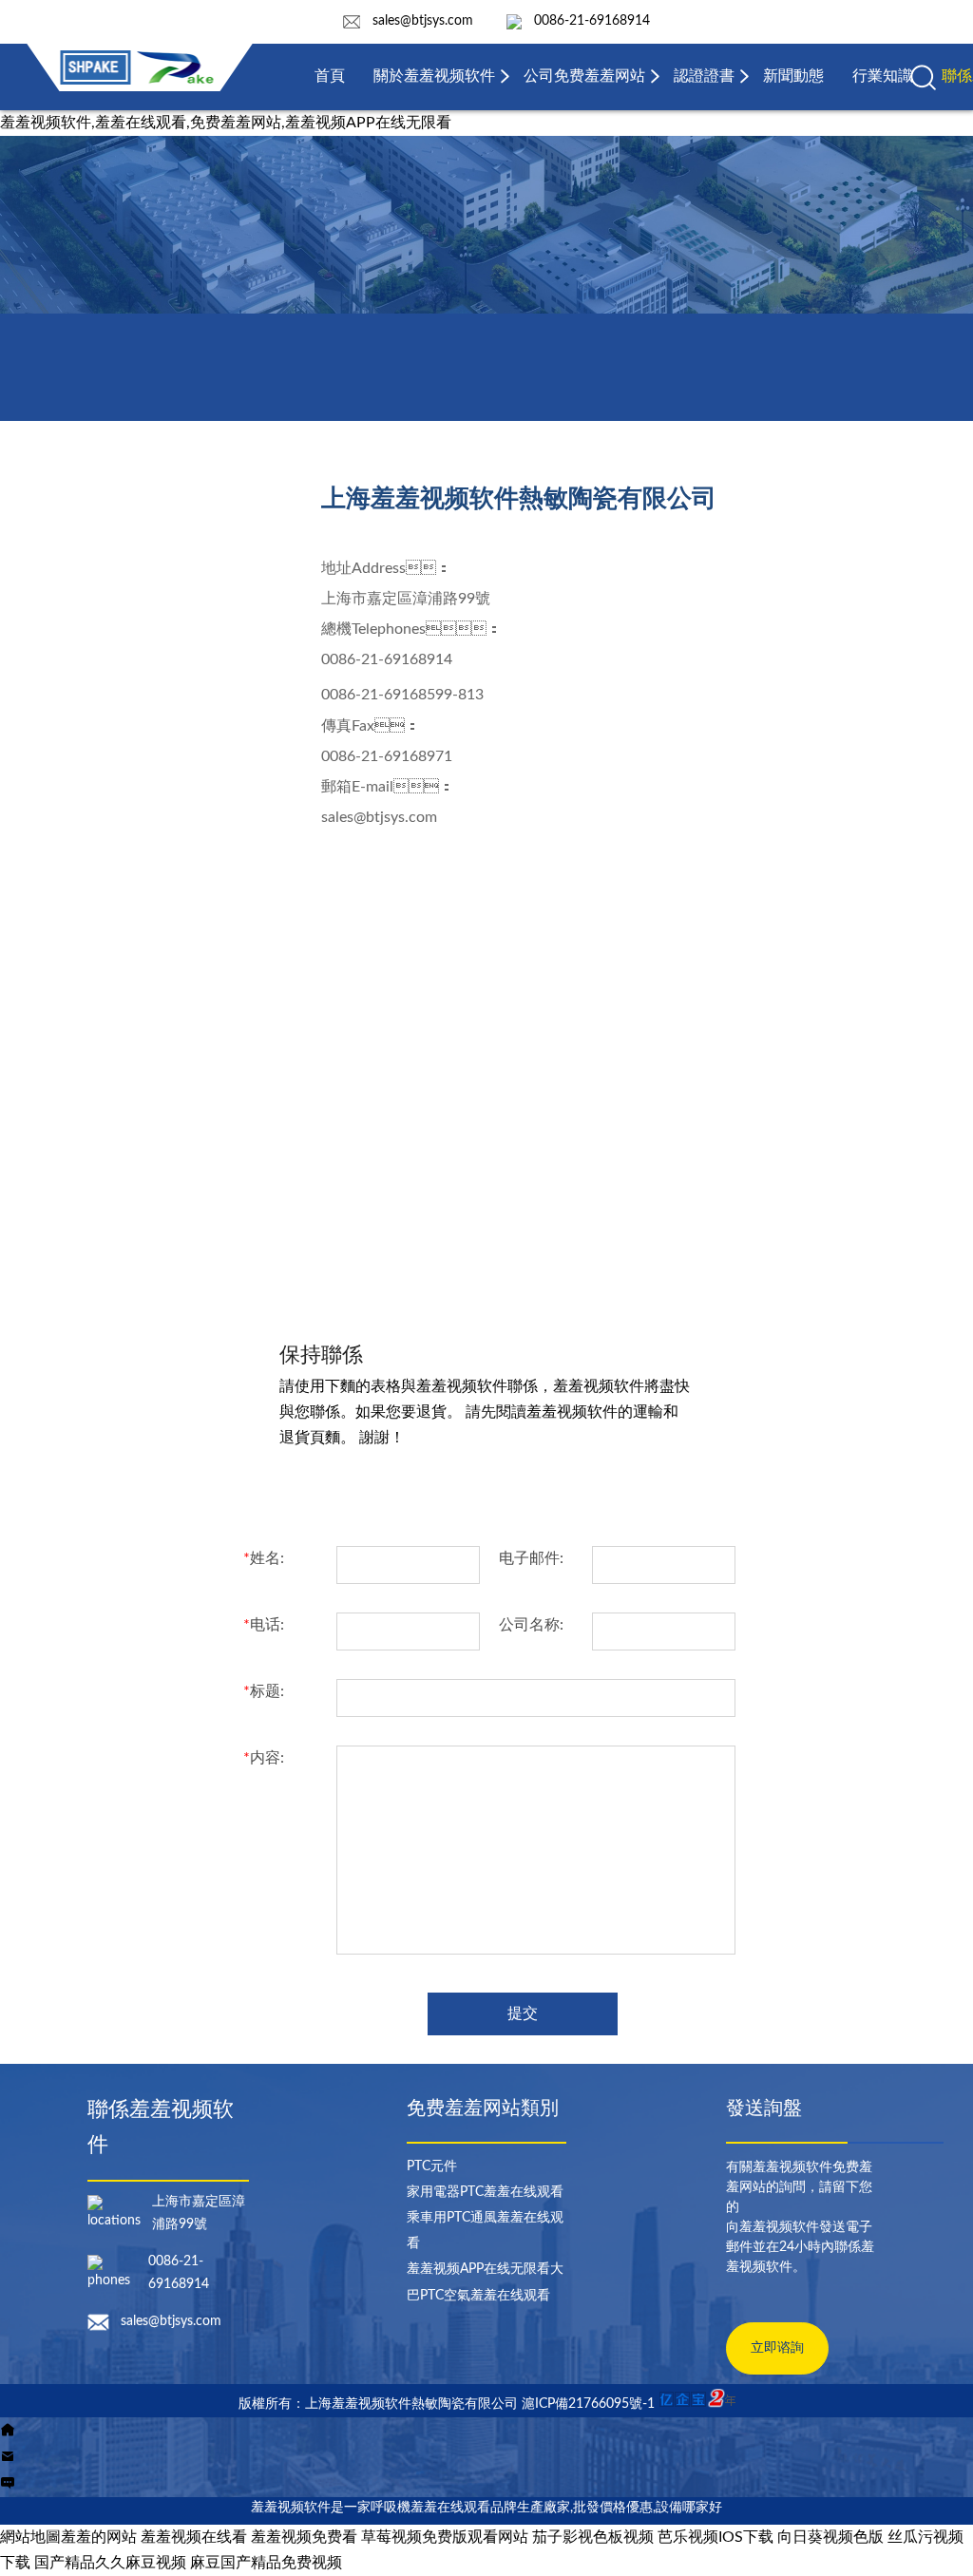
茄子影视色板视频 (593, 2537)
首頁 (330, 76)
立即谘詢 (777, 2348)
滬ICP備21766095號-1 (588, 2404)
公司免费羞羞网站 (584, 76)
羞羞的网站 (99, 2537)
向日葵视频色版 (830, 2537)
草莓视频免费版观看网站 (445, 2537)
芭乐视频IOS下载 (715, 2537)
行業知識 (883, 76)
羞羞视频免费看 (304, 2537)
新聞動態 (793, 76)
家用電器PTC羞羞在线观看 (485, 2192)
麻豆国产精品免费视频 (266, 2563)
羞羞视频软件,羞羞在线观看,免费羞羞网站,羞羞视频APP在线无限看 (226, 123)
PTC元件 (432, 2166)
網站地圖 (30, 2537)
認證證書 (704, 76)
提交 (523, 2013)
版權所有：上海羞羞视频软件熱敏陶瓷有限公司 (380, 2404)
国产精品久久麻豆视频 (110, 2563)
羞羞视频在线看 (194, 2537)
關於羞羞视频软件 (434, 76)
